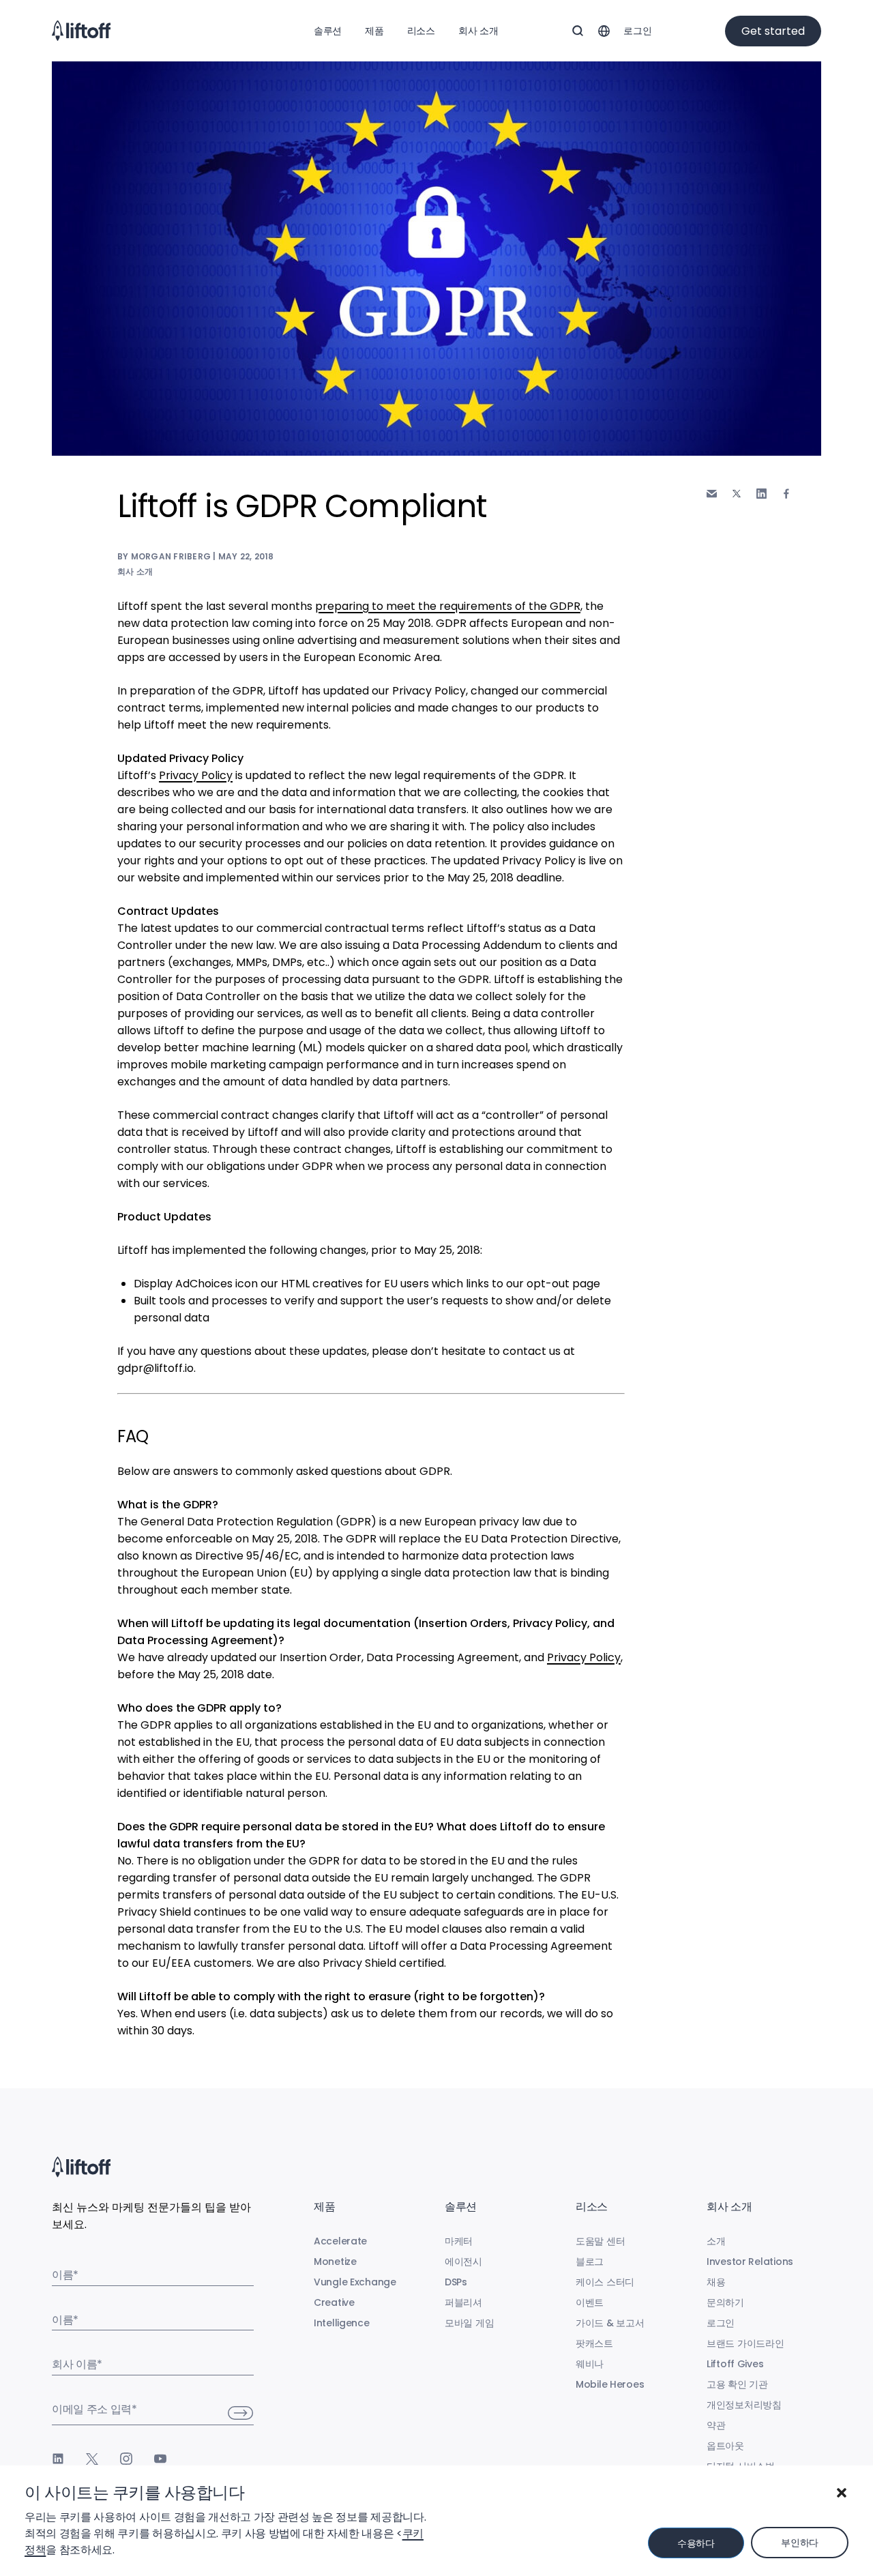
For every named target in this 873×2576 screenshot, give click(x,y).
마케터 (459, 2241)
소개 (716, 2241)
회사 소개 (478, 31)
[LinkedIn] (58, 2459)
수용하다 (696, 2543)
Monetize (335, 2262)
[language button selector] (604, 31)
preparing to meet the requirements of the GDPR (448, 606)
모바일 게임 (469, 2323)
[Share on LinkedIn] (761, 494)
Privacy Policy (196, 775)
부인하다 (800, 2543)
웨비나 (590, 2364)
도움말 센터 (600, 2241)
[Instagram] (126, 2459)
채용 (716, 2282)
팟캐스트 (594, 2343)
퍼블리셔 (463, 2302)
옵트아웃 (725, 2446)
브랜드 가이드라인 (745, 2343)
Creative (334, 2302)
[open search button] (578, 31)
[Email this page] (712, 494)
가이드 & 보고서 (610, 2323)
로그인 (637, 31)
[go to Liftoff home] (81, 31)
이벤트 (590, 2302)
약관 (716, 2425)
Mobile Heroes (610, 2384)
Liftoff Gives (735, 2364)
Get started (773, 31)
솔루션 (328, 31)
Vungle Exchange (355, 2282)
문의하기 (725, 2302)
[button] (842, 2493)
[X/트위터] (92, 2459)
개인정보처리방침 (744, 2405)
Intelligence (342, 2323)
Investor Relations (750, 2262)
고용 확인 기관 (737, 2384)
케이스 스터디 (605, 2282)
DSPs (456, 2282)
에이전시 (463, 2262)
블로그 (590, 2262)
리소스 (421, 31)
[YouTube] (160, 2459)
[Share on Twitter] (737, 494)
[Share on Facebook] (786, 494)
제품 (374, 31)
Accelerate (340, 2241)
